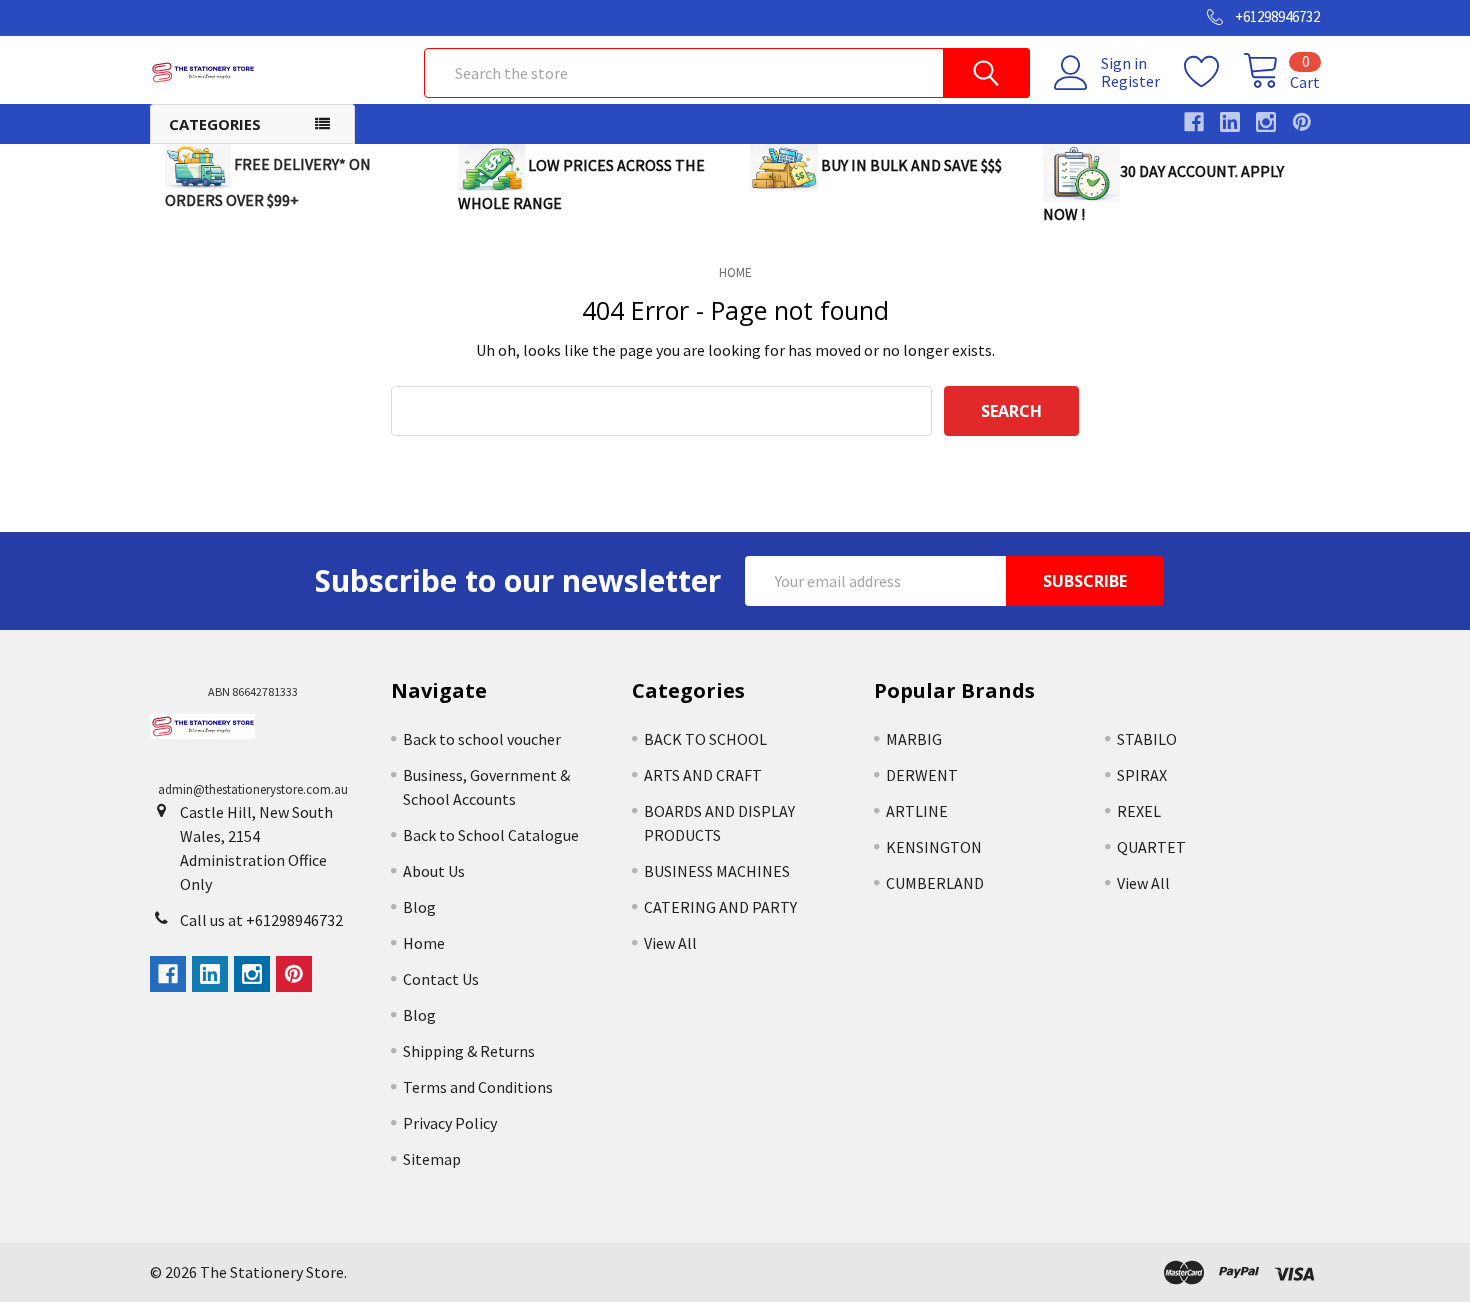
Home (424, 943)
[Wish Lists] (1213, 72)
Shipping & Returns (469, 1051)
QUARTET (1151, 847)
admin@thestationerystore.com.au (253, 789)
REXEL (1139, 811)
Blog (419, 907)
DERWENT (922, 775)
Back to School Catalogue (491, 835)
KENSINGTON (934, 847)
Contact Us (441, 979)
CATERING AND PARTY (720, 907)
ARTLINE (917, 811)
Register (1130, 81)
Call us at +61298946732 (261, 920)
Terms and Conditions (478, 1087)
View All (670, 943)
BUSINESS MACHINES (717, 871)
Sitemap (432, 1159)
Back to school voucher (482, 739)
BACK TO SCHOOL (705, 739)
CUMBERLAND (935, 883)
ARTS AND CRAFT (703, 775)
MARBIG (914, 739)
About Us (434, 871)
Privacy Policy (450, 1123)
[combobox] (727, 73)
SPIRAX (1142, 775)
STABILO (1147, 739)
